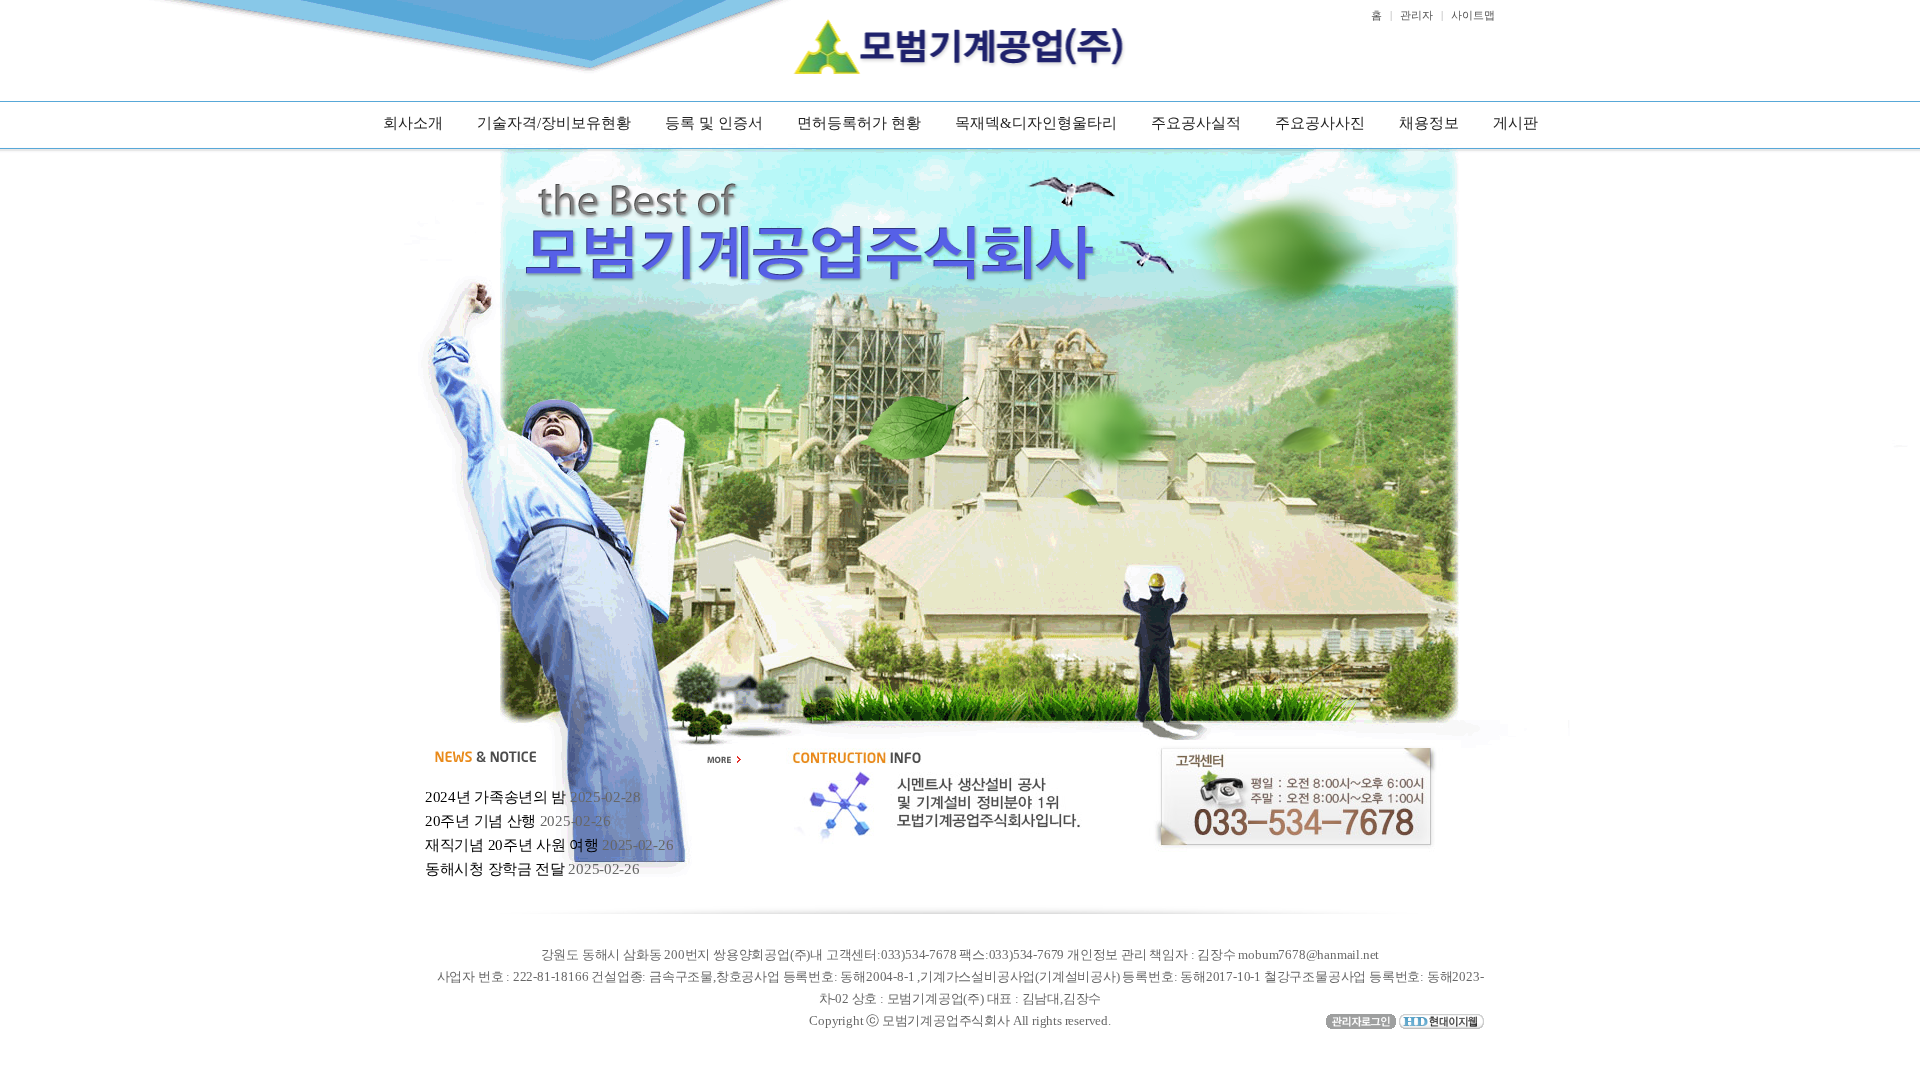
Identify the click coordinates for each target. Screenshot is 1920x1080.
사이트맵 (1473, 15)
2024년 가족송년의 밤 (495, 797)
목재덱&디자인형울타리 (1036, 123)
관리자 (1416, 15)
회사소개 (413, 123)
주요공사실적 (1196, 123)
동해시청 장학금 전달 (495, 869)
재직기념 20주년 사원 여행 (512, 845)
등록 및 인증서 (714, 123)
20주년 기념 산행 (480, 821)
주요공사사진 (1320, 123)
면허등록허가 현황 (859, 123)
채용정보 (1429, 123)
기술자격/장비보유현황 (554, 123)
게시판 (1515, 123)
